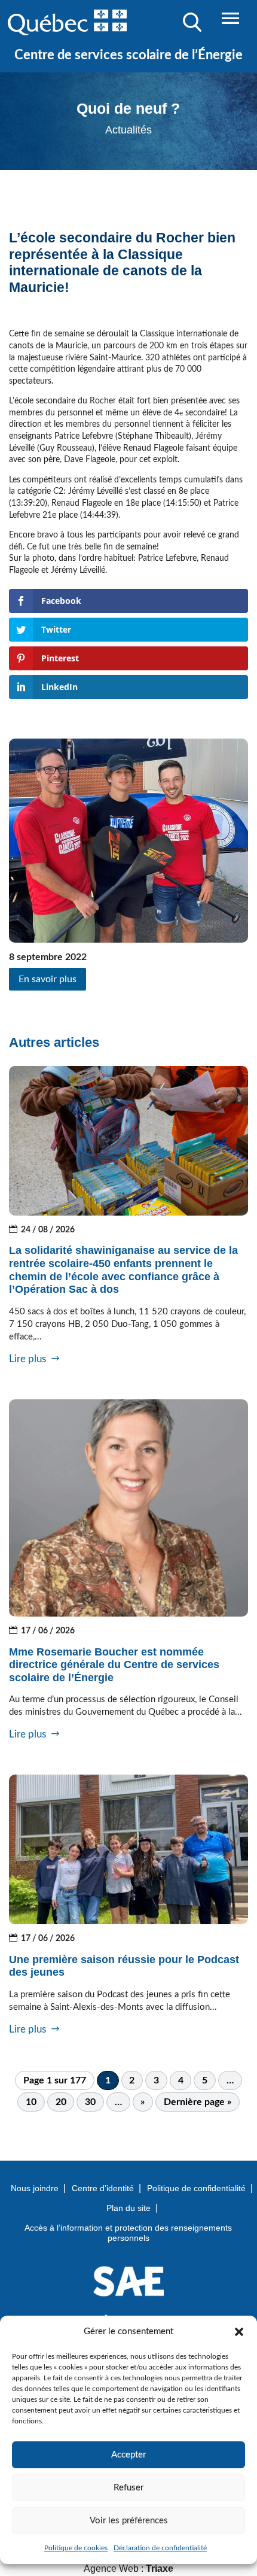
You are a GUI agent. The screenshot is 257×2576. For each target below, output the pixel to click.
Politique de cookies (76, 2548)
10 (31, 2102)
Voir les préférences (129, 2521)
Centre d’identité (103, 2188)
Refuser (128, 2488)
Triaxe (160, 2569)
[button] (239, 2332)
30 (90, 2102)
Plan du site (128, 2208)
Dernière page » (198, 2102)
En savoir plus (48, 979)
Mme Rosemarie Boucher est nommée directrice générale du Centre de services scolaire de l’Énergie (114, 1665)
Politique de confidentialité (196, 2188)
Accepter (128, 2455)
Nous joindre (35, 2188)
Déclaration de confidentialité (160, 2548)
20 (61, 2102)
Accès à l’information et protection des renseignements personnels (128, 2233)
